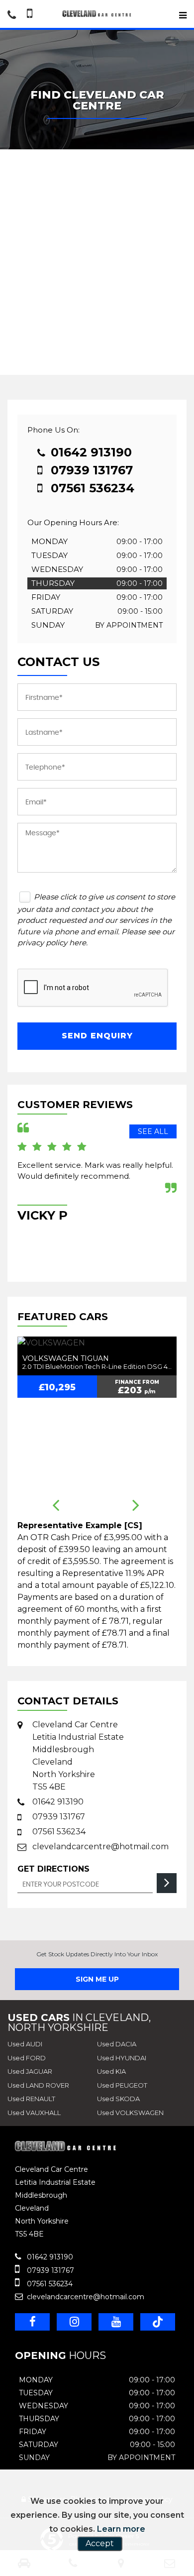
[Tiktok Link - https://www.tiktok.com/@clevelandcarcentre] (158, 2322)
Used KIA (111, 2071)
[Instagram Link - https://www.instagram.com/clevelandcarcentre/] (74, 2322)
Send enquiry (97, 1036)
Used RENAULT (31, 2099)
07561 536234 (91, 488)
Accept (100, 2543)
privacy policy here (52, 943)
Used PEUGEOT (122, 2085)
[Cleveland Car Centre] (97, 14)
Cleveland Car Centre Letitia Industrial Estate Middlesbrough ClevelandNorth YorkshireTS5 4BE (78, 1756)
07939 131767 (90, 470)
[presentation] (56, 1506)
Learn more (121, 2529)
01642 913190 (90, 452)
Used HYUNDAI (122, 2058)
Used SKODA (118, 2099)
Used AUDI (25, 2044)
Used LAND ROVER (38, 2085)
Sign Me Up (97, 1979)
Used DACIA (117, 2044)
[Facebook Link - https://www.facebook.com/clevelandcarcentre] (32, 2322)
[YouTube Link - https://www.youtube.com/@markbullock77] (116, 2322)
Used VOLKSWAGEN (130, 2113)
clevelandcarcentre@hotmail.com (100, 1847)
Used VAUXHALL (34, 2113)
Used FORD (27, 2058)
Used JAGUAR (30, 2071)
